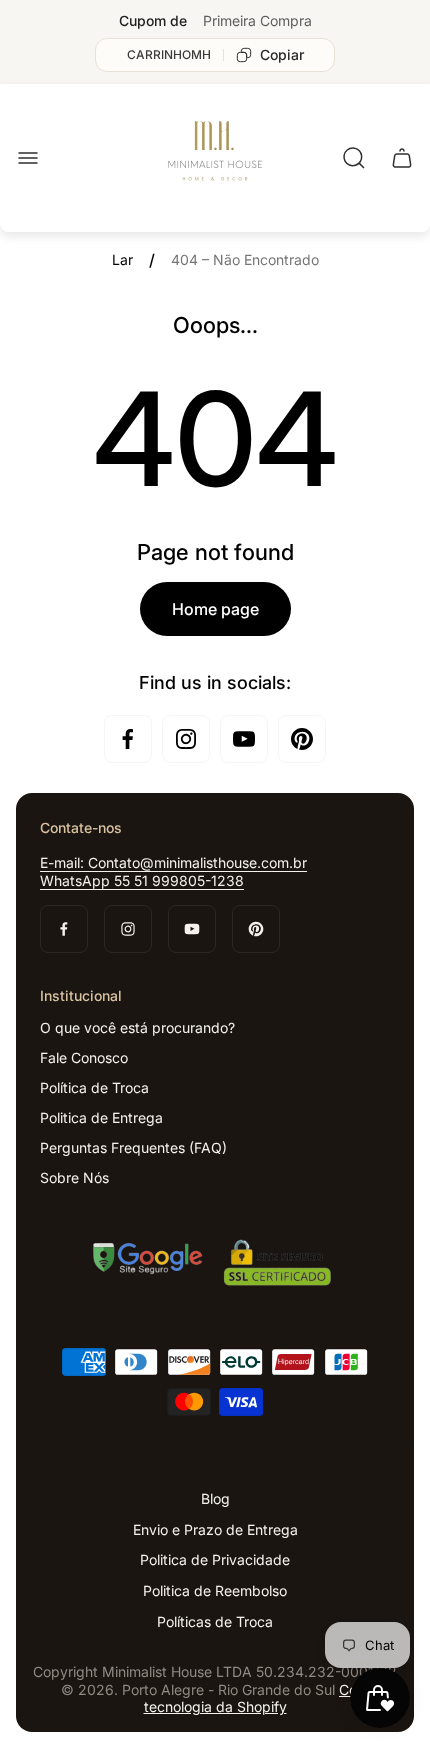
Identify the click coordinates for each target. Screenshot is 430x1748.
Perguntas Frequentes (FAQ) (133, 1147)
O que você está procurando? (137, 1027)
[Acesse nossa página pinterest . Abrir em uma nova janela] (302, 739)
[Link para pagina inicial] (215, 1265)
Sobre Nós (74, 1177)
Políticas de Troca (215, 1621)
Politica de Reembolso (215, 1590)
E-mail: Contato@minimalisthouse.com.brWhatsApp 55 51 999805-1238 (173, 871)
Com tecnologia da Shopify (257, 1698)
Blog (215, 1498)
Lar (122, 259)
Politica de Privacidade (215, 1559)
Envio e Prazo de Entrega (215, 1529)
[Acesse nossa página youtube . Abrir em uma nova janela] (244, 739)
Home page (215, 609)
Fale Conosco (84, 1057)
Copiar (282, 54)
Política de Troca (94, 1087)
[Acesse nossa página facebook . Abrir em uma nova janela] (128, 739)
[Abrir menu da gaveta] (28, 158)
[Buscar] (354, 158)
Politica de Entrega (101, 1117)
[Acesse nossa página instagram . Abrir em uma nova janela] (186, 739)
